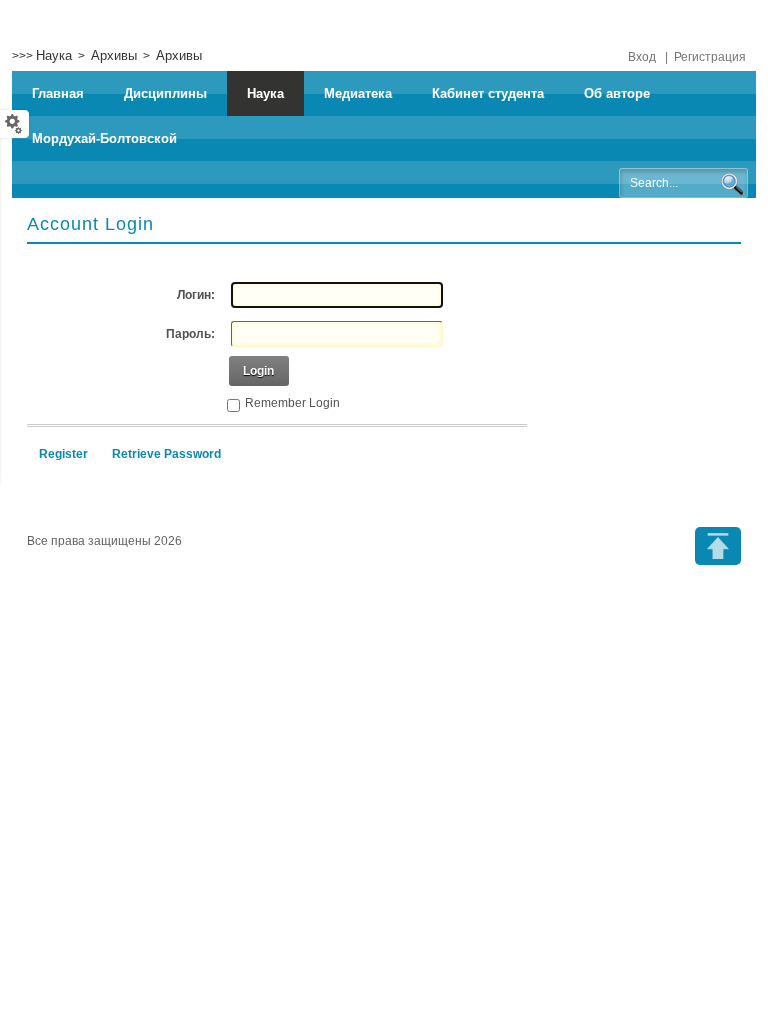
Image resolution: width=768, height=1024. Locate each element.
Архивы (114, 55)
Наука (54, 55)
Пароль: (190, 334)
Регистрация (710, 57)
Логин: (196, 295)
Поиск (732, 184)
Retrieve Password (166, 454)
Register (63, 454)
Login (258, 371)
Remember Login (292, 403)
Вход (642, 57)
